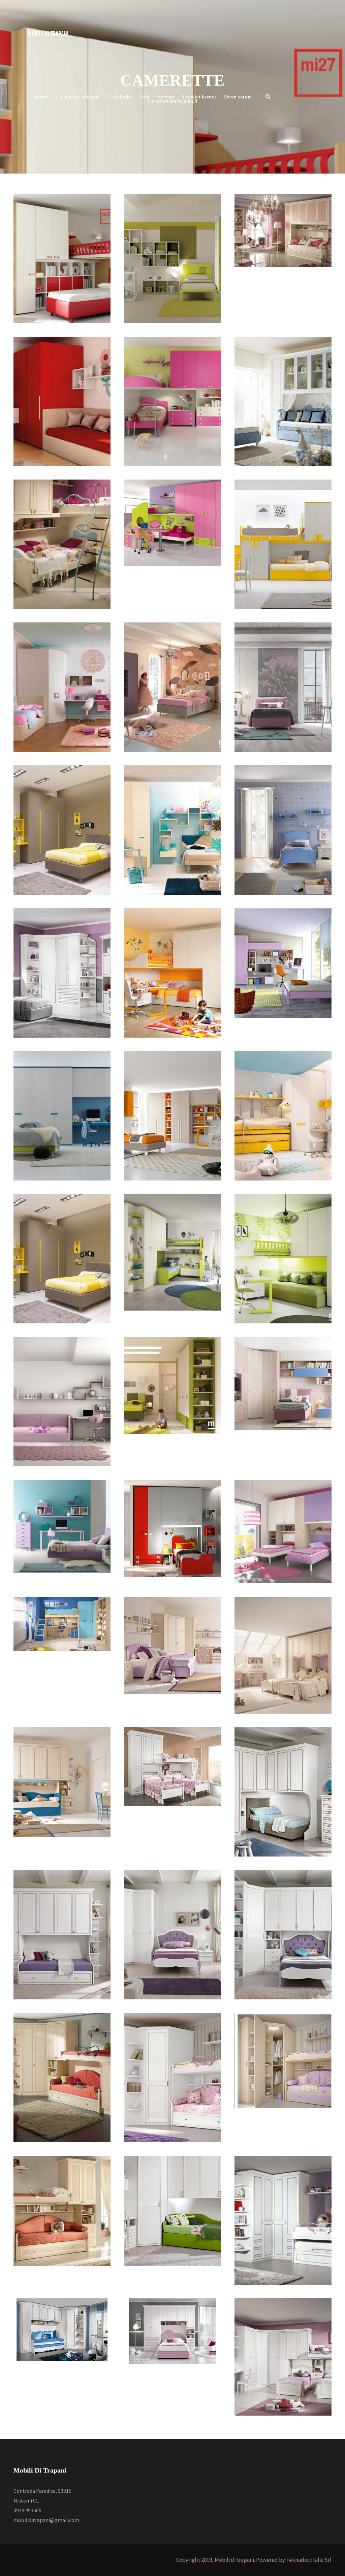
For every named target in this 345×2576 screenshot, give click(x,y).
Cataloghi (120, 97)
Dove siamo (238, 97)
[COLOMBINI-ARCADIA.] (283, 1654)
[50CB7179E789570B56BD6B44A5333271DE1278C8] (172, 522)
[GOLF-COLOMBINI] (283, 1383)
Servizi (166, 97)
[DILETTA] (283, 230)
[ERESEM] (62, 1623)
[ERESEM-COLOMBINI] (283, 962)
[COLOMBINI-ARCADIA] (283, 829)
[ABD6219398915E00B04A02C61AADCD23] (283, 401)
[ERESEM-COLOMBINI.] (283, 1531)
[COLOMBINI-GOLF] (283, 544)
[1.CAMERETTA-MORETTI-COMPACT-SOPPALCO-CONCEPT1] (62, 258)
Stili (145, 97)
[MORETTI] (172, 1385)
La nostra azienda (78, 97)
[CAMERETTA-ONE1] (172, 401)
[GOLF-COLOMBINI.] (62, 1526)
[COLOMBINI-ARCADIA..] (62, 1781)
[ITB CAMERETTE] (172, 1766)
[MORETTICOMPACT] (62, 686)
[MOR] (172, 258)
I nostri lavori (199, 97)
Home (41, 97)
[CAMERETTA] (62, 401)
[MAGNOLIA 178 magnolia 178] (62, 544)
